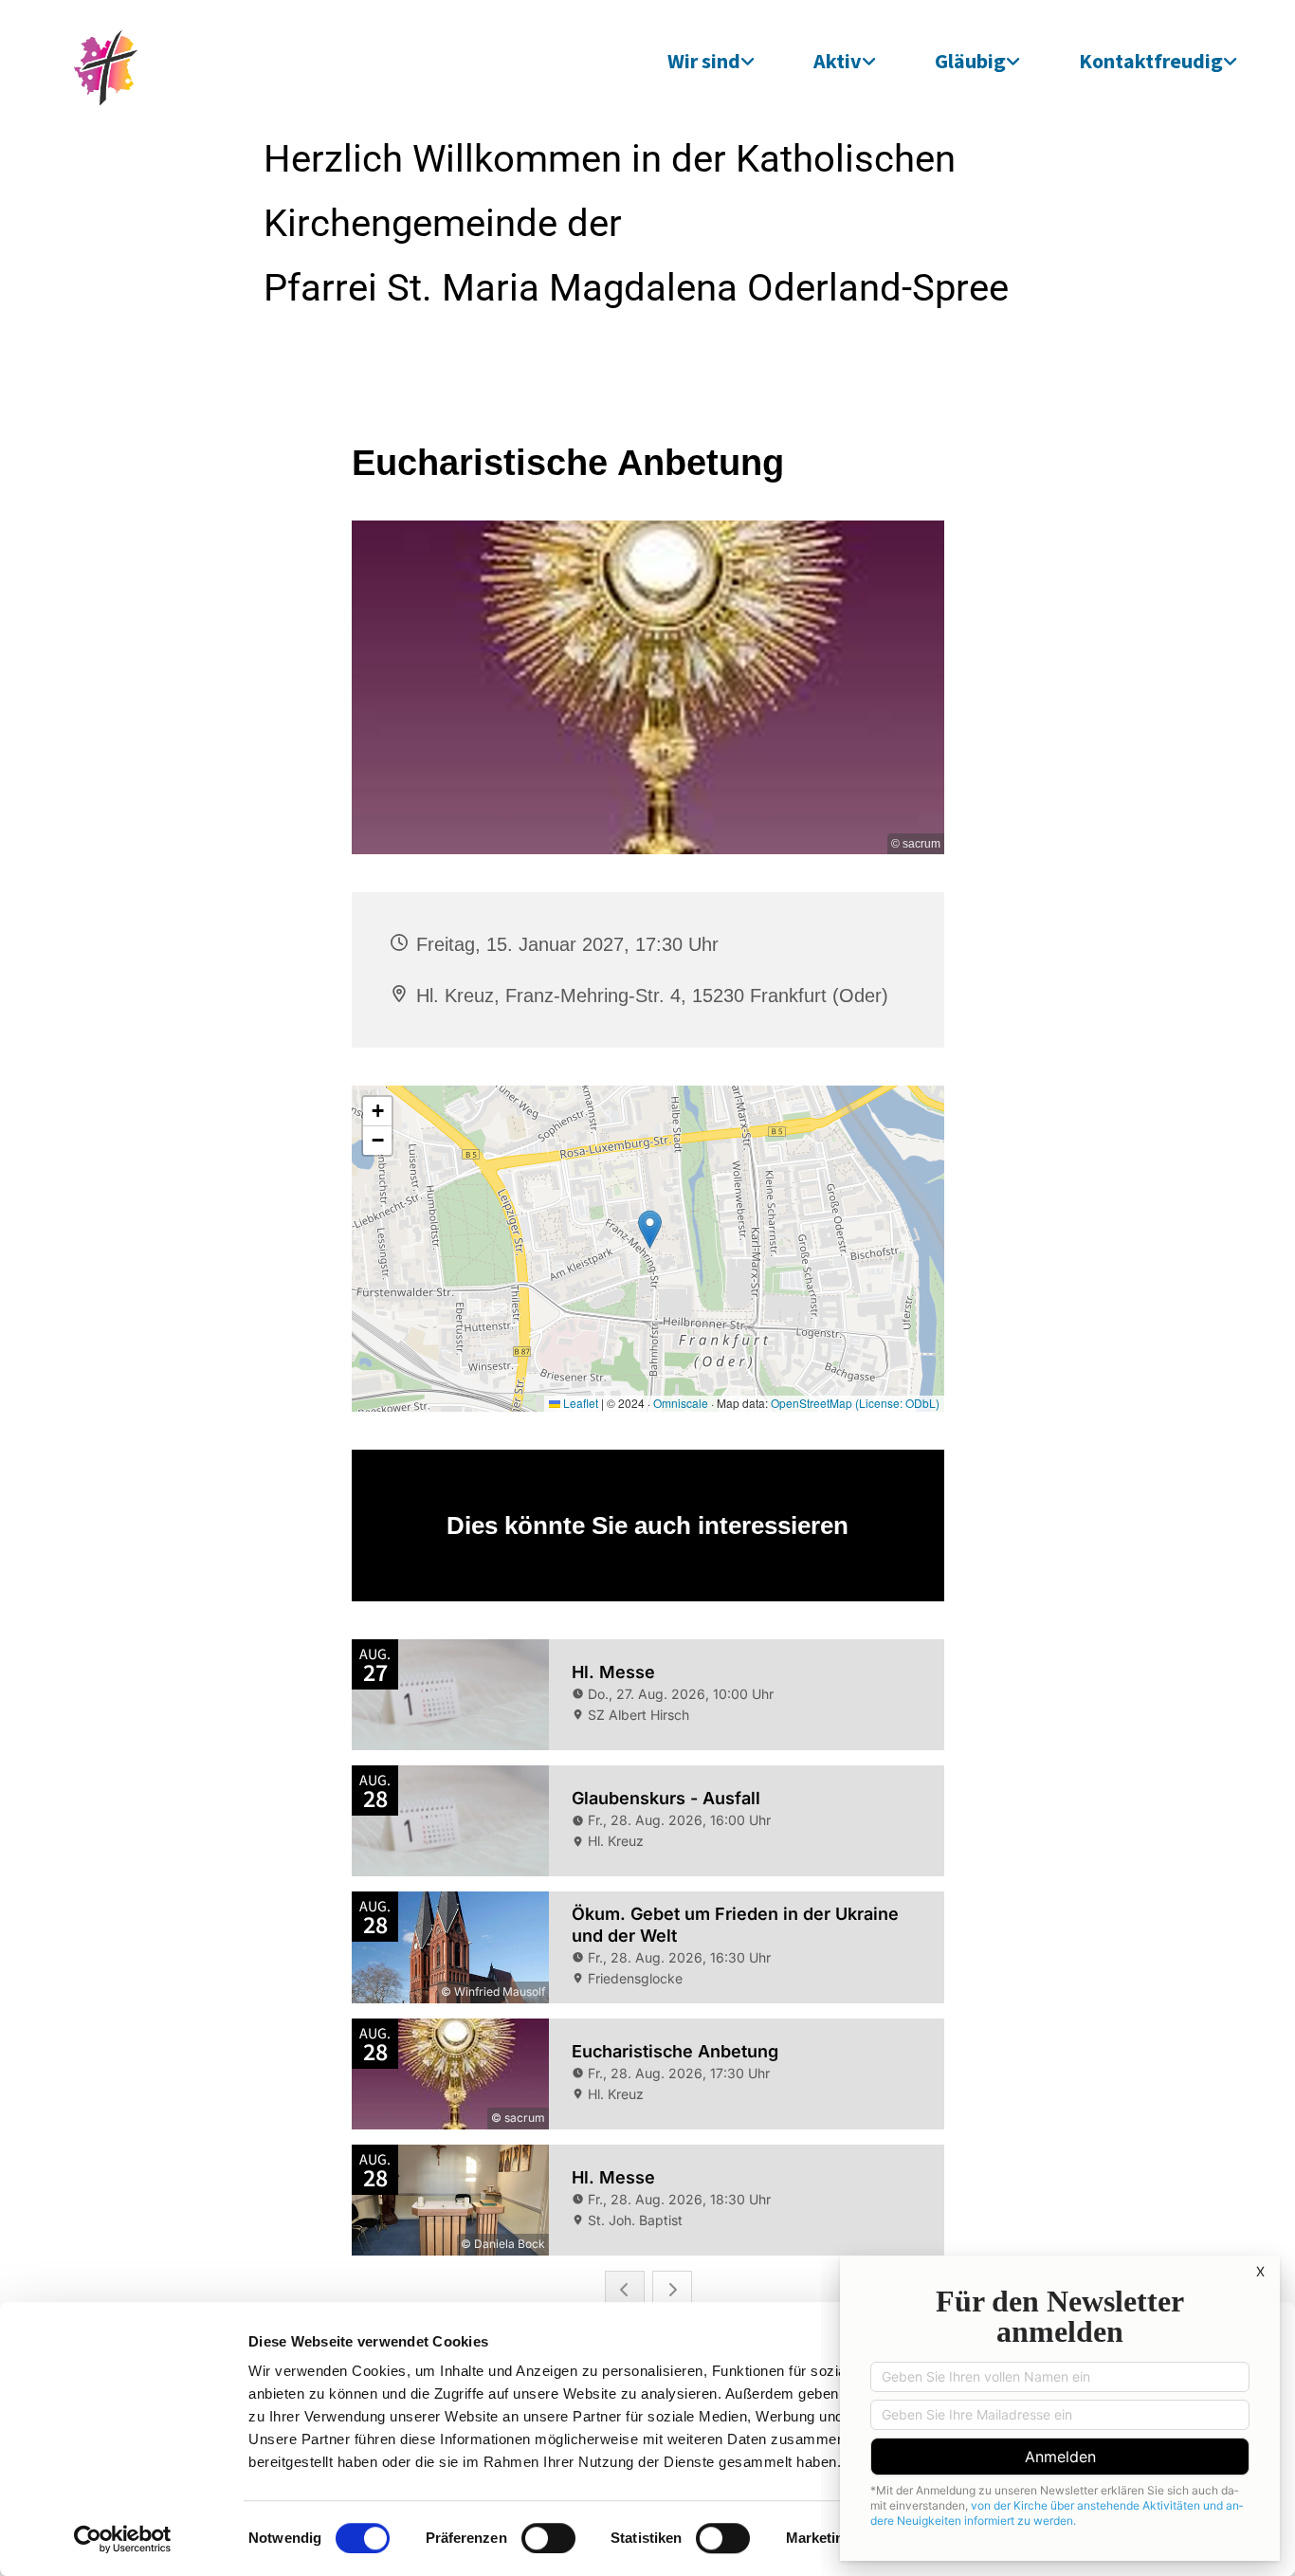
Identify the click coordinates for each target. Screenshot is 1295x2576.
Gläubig (970, 61)
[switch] (548, 2538)
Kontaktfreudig (1151, 61)
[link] (711, 61)
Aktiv (838, 61)
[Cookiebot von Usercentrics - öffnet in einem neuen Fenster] (123, 2539)
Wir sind (704, 61)
